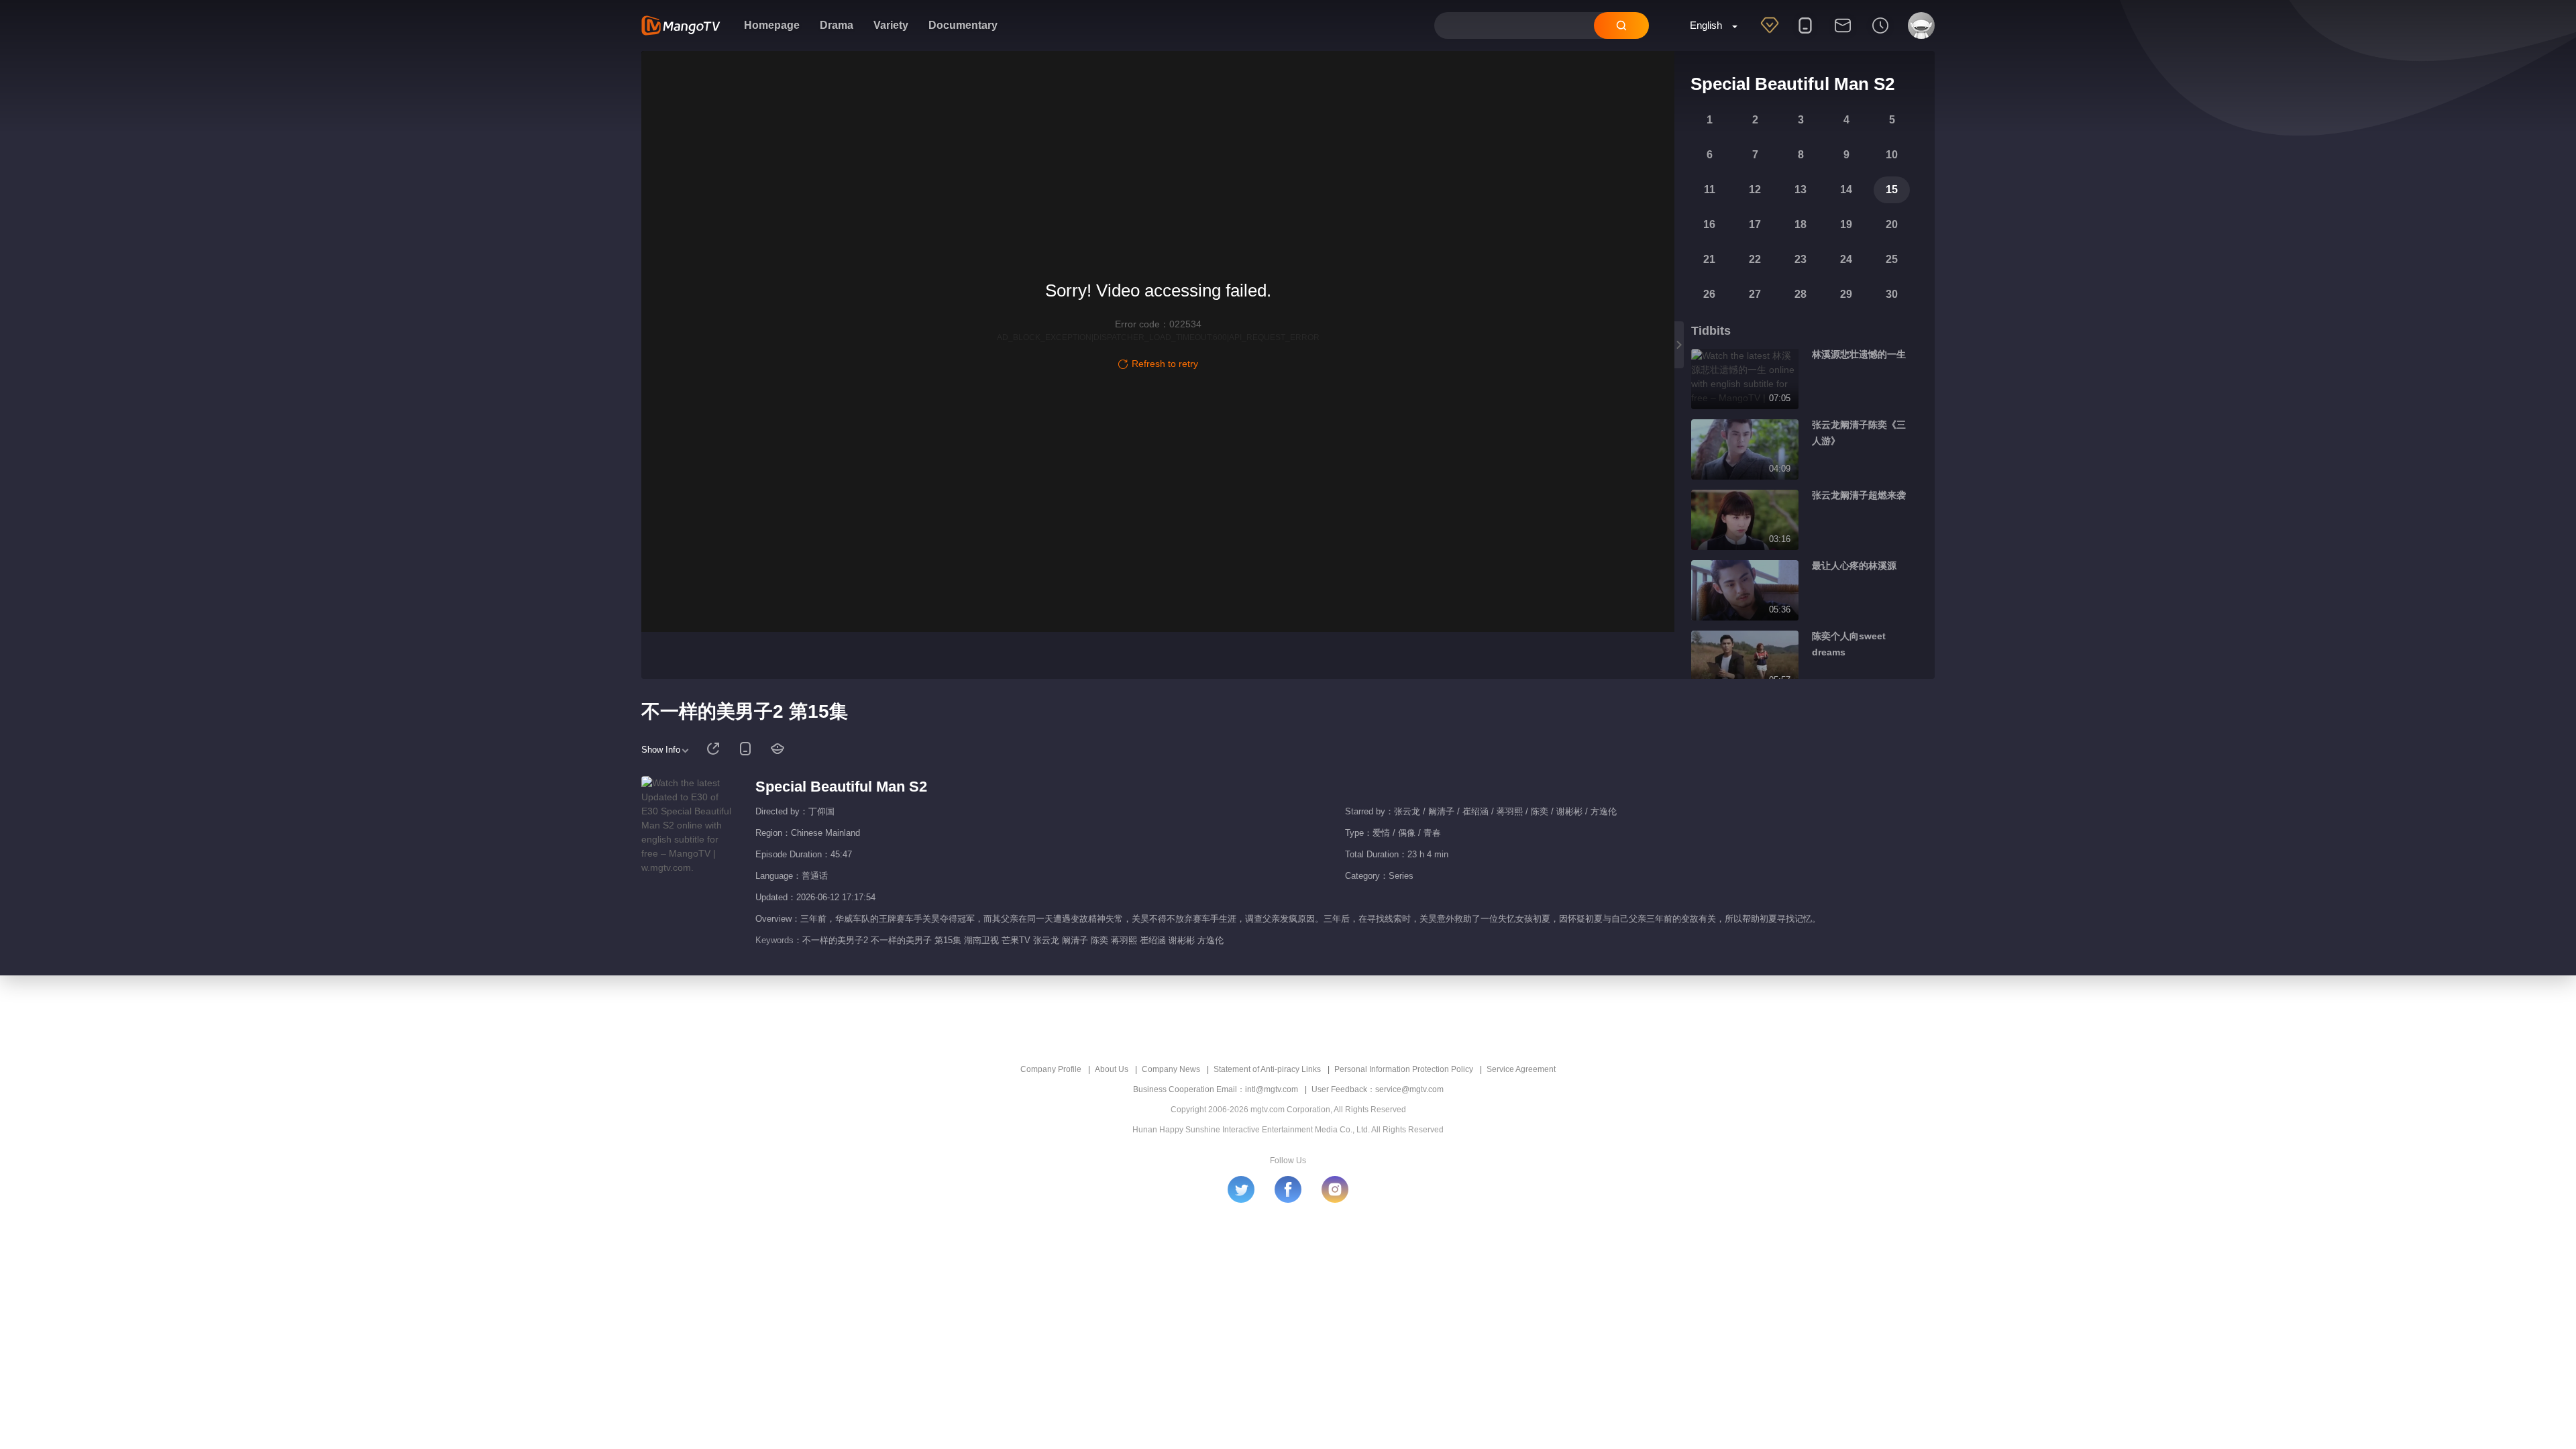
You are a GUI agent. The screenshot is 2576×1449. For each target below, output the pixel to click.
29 (1846, 294)
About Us (1112, 1069)
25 (1892, 259)
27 (1755, 294)
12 (1755, 190)
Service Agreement (1521, 1069)
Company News (1171, 1069)
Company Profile (1051, 1069)
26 (1709, 294)
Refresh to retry (1165, 364)
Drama (837, 25)
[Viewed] (1880, 34)
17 (1755, 224)
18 (1801, 224)
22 (1755, 259)
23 (1801, 259)
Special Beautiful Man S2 (841, 787)
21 (1709, 259)
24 (1846, 259)
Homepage (772, 25)
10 (1892, 155)
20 (1892, 224)
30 (1892, 294)
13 (1801, 190)
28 (1801, 294)
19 (1846, 224)
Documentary (963, 25)
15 (1892, 190)
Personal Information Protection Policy (1404, 1069)
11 (1710, 190)
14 (1846, 190)
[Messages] (1843, 34)
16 (1709, 224)
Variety (891, 25)
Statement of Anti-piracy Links (1267, 1069)
